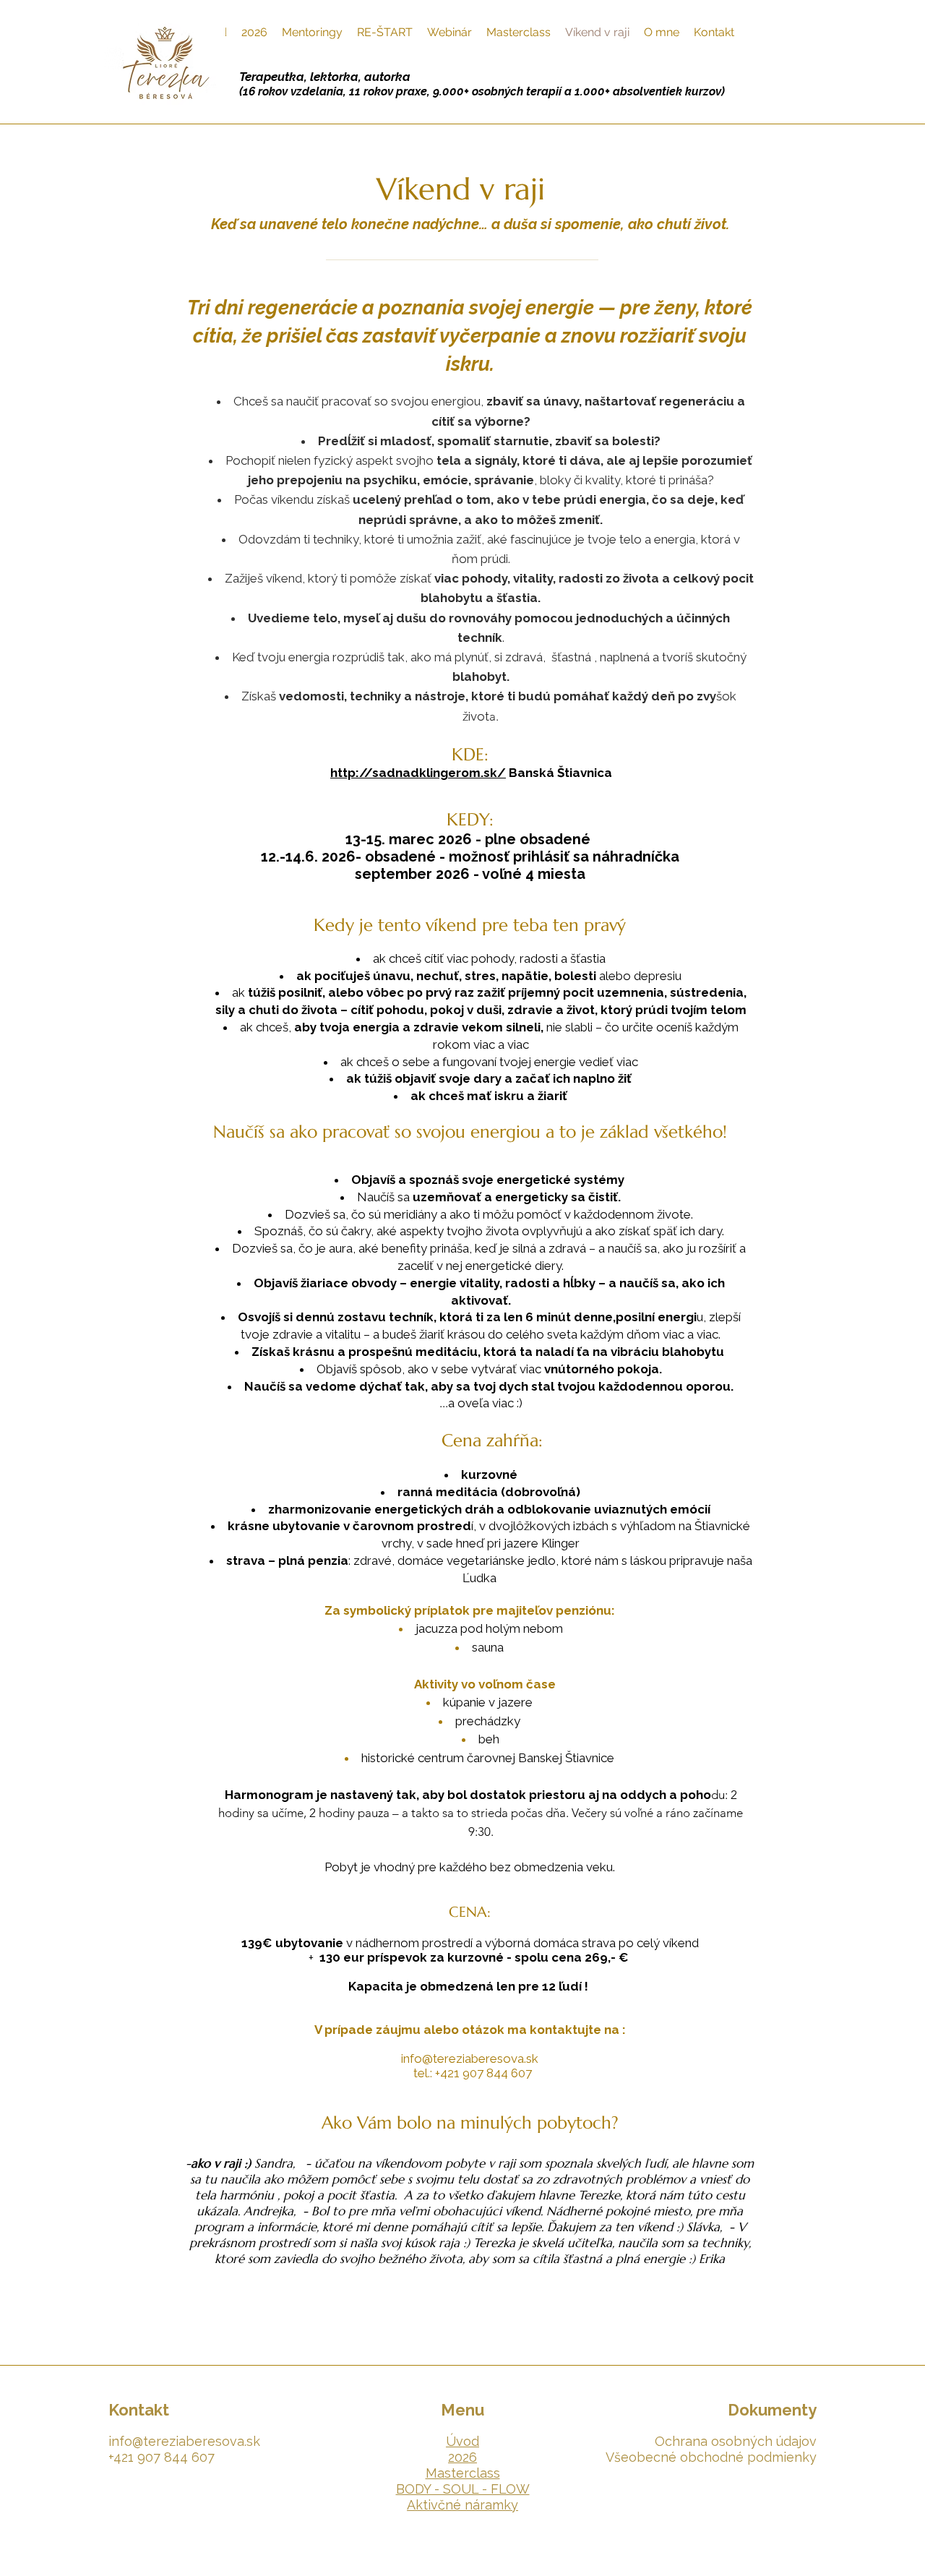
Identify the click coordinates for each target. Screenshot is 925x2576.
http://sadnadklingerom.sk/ (418, 773)
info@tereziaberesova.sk (470, 2058)
